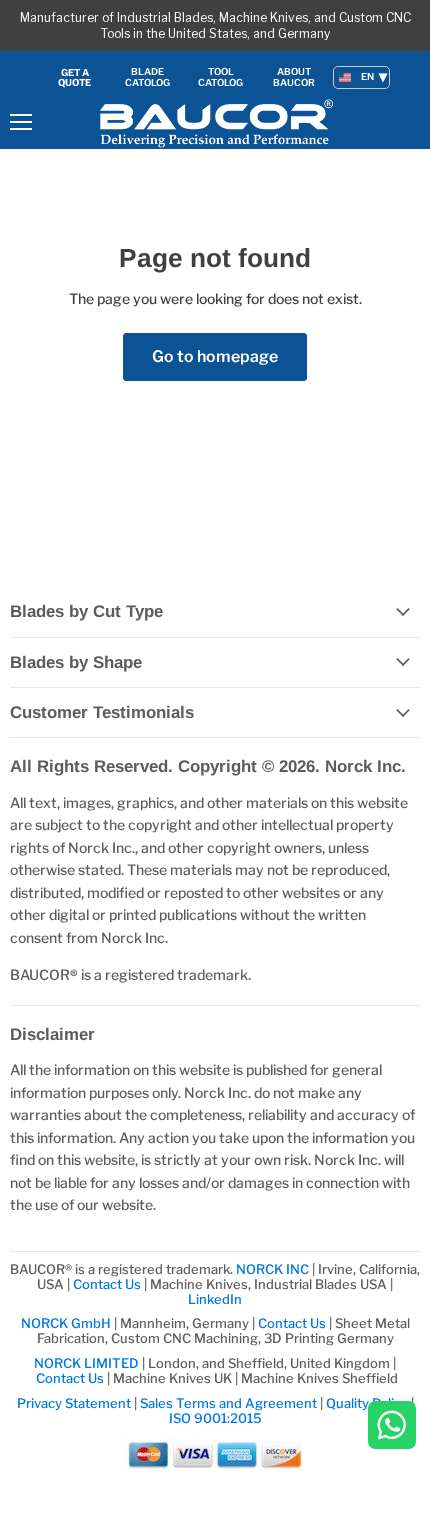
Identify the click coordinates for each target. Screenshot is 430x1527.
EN (367, 76)
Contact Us (108, 1284)
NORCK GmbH (66, 1323)
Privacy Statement (74, 1403)
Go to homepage (215, 356)
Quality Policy (367, 1403)
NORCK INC (272, 1269)
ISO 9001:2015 (215, 1418)
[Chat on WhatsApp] (392, 1426)
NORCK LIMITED (88, 1363)
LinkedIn (215, 1299)
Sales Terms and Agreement (228, 1403)
